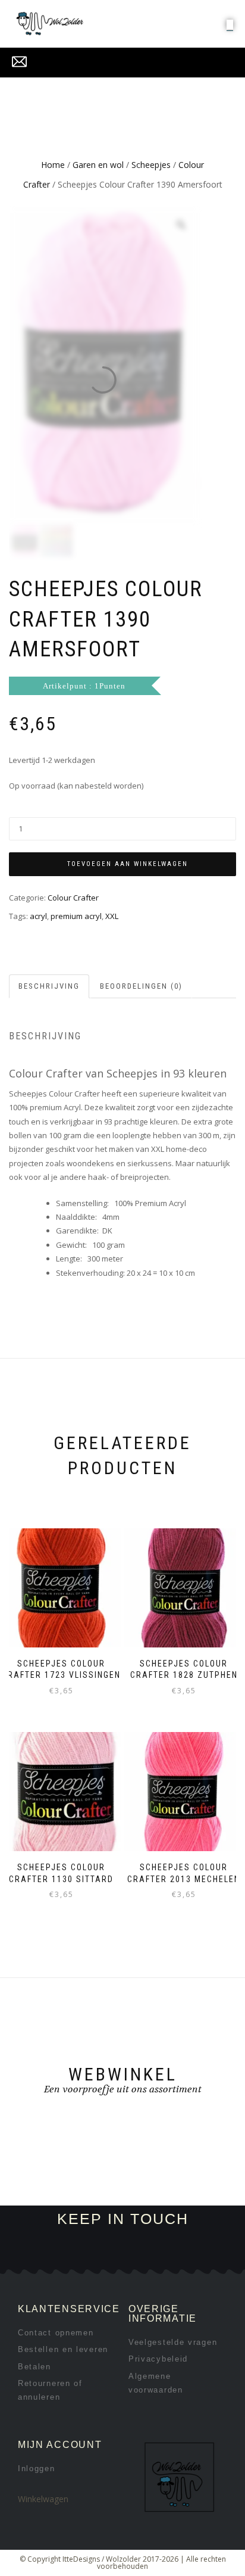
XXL (112, 916)
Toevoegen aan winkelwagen (128, 864)
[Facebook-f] (113, 2258)
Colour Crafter (73, 898)
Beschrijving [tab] (49, 986)
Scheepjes (151, 165)
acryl (38, 916)
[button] (230, 24)
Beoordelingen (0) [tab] (141, 986)
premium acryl (76, 916)
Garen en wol (98, 165)
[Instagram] (132, 2258)
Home (53, 165)
